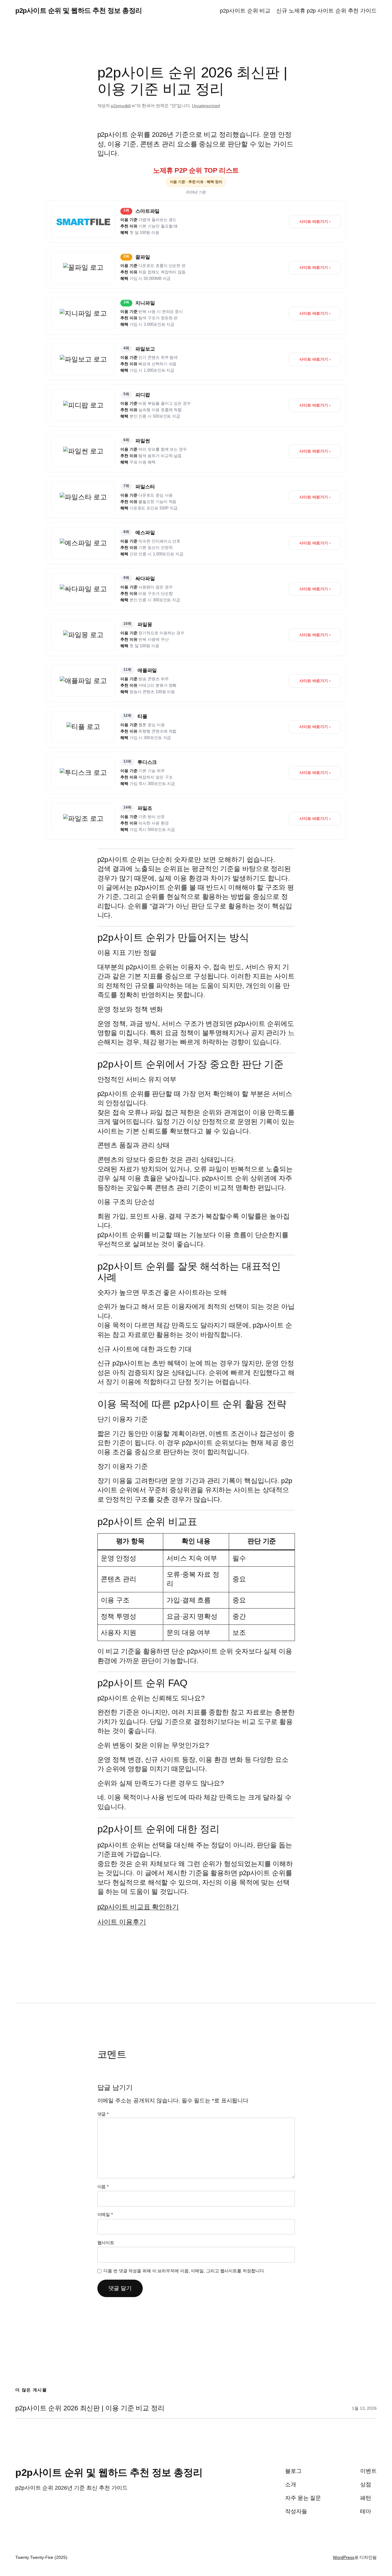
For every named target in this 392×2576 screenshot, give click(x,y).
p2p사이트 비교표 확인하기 (138, 1907)
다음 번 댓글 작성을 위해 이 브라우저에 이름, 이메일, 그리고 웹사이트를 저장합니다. (184, 2271)
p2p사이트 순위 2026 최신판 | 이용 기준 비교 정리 (90, 2408)
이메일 (105, 2214)
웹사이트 (106, 2243)
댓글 (103, 2114)
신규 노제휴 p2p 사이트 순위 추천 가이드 (326, 11)
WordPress (343, 2557)
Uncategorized (206, 106)
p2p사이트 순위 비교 (245, 11)
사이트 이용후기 (122, 1922)
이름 (103, 2187)
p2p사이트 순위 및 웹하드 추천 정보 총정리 (79, 11)
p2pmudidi (121, 106)
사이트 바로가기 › (315, 222)
